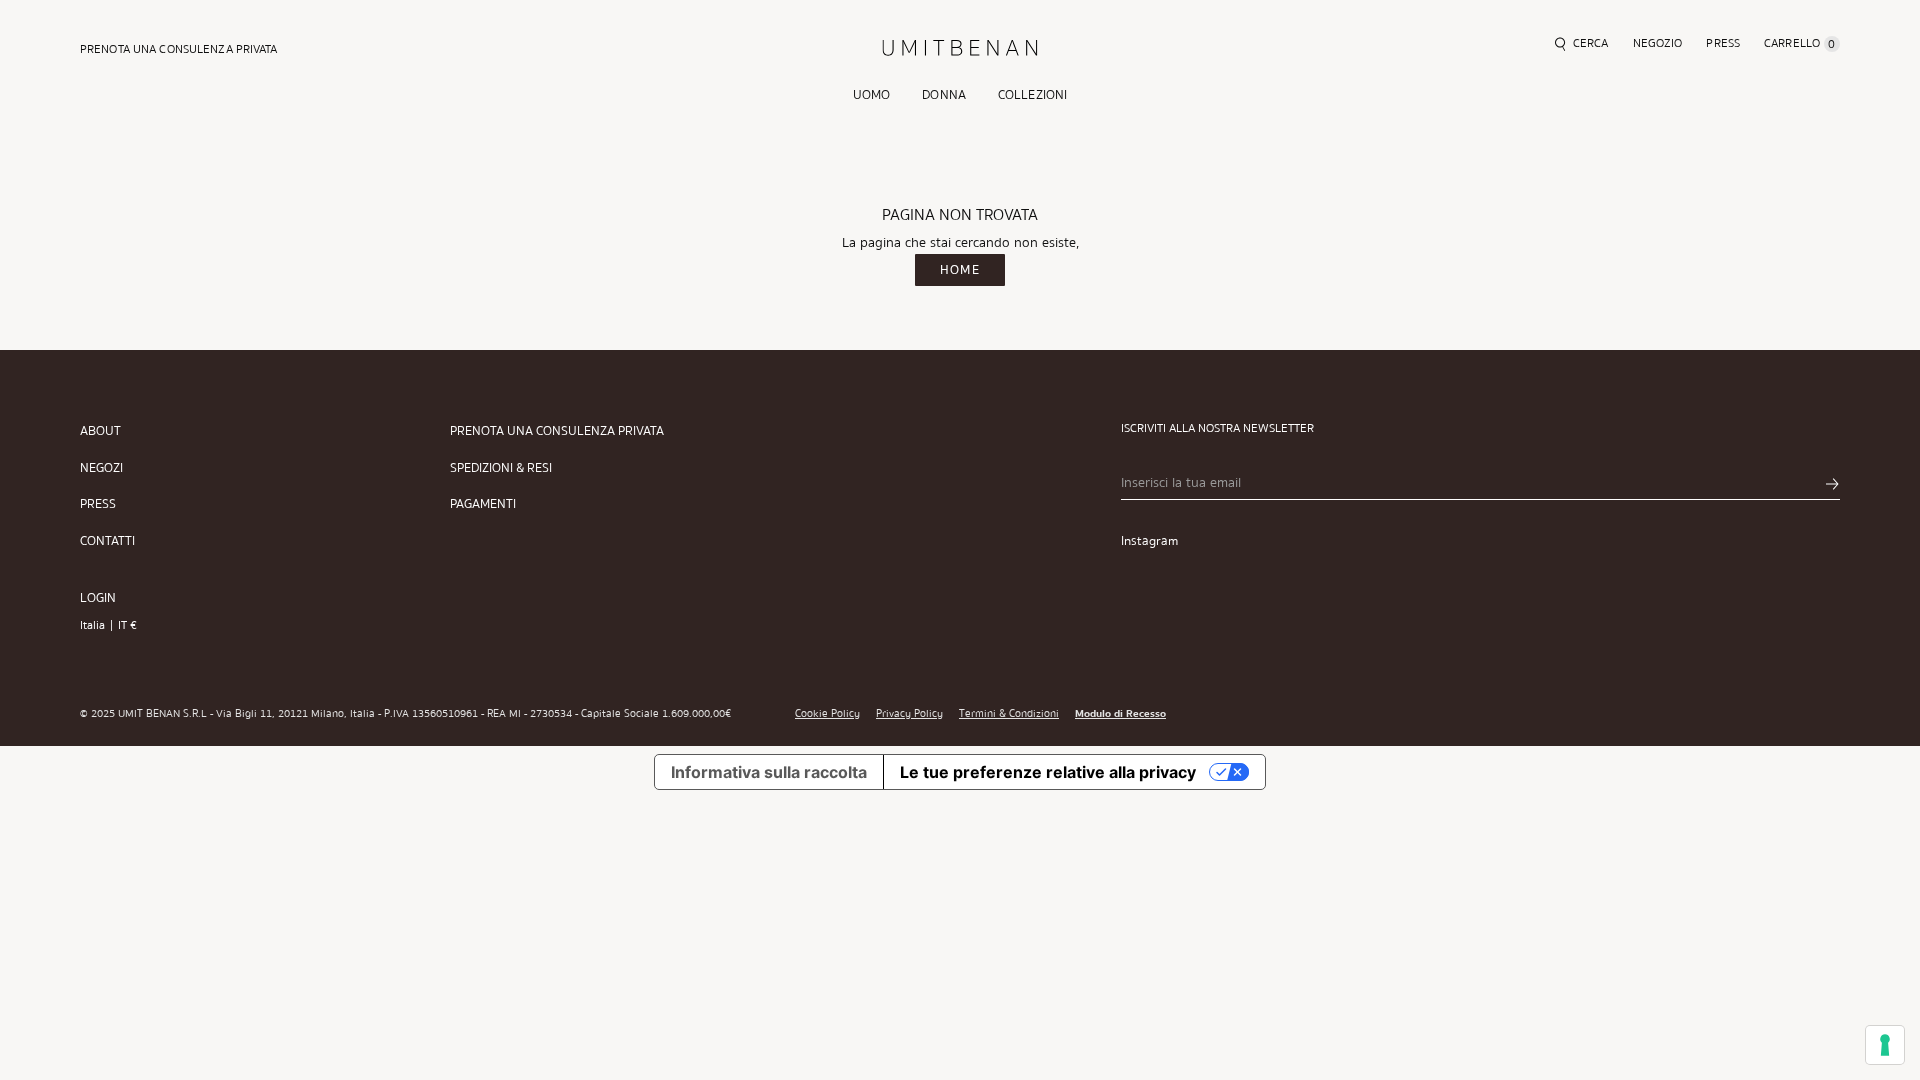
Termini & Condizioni (1009, 714)
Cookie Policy (827, 714)
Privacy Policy (909, 714)
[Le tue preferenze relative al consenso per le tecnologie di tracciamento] (1885, 1045)
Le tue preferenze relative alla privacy (1048, 772)
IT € (127, 625)
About (100, 431)
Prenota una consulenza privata (557, 431)
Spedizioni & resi (501, 468)
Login (98, 598)
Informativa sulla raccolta (769, 772)
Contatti (107, 541)
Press (98, 504)
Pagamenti (483, 504)
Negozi (101, 468)
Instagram (1149, 541)
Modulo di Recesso (1120, 714)
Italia (92, 625)
